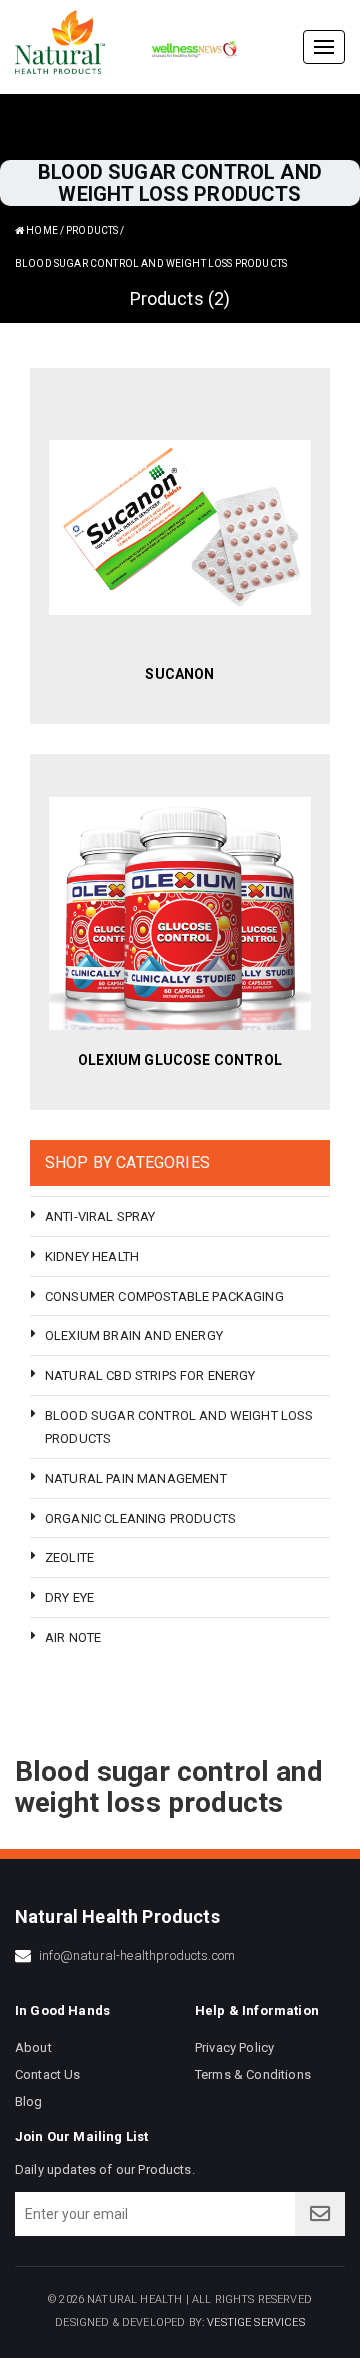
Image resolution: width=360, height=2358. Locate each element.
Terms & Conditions (253, 2074)
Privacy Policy (234, 2047)
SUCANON (179, 674)
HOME (41, 230)
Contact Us (48, 2074)
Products (92, 230)
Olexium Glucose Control (180, 1060)
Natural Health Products (117, 1916)
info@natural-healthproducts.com (137, 1955)
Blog (29, 2101)
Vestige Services (256, 2322)
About (33, 2047)
